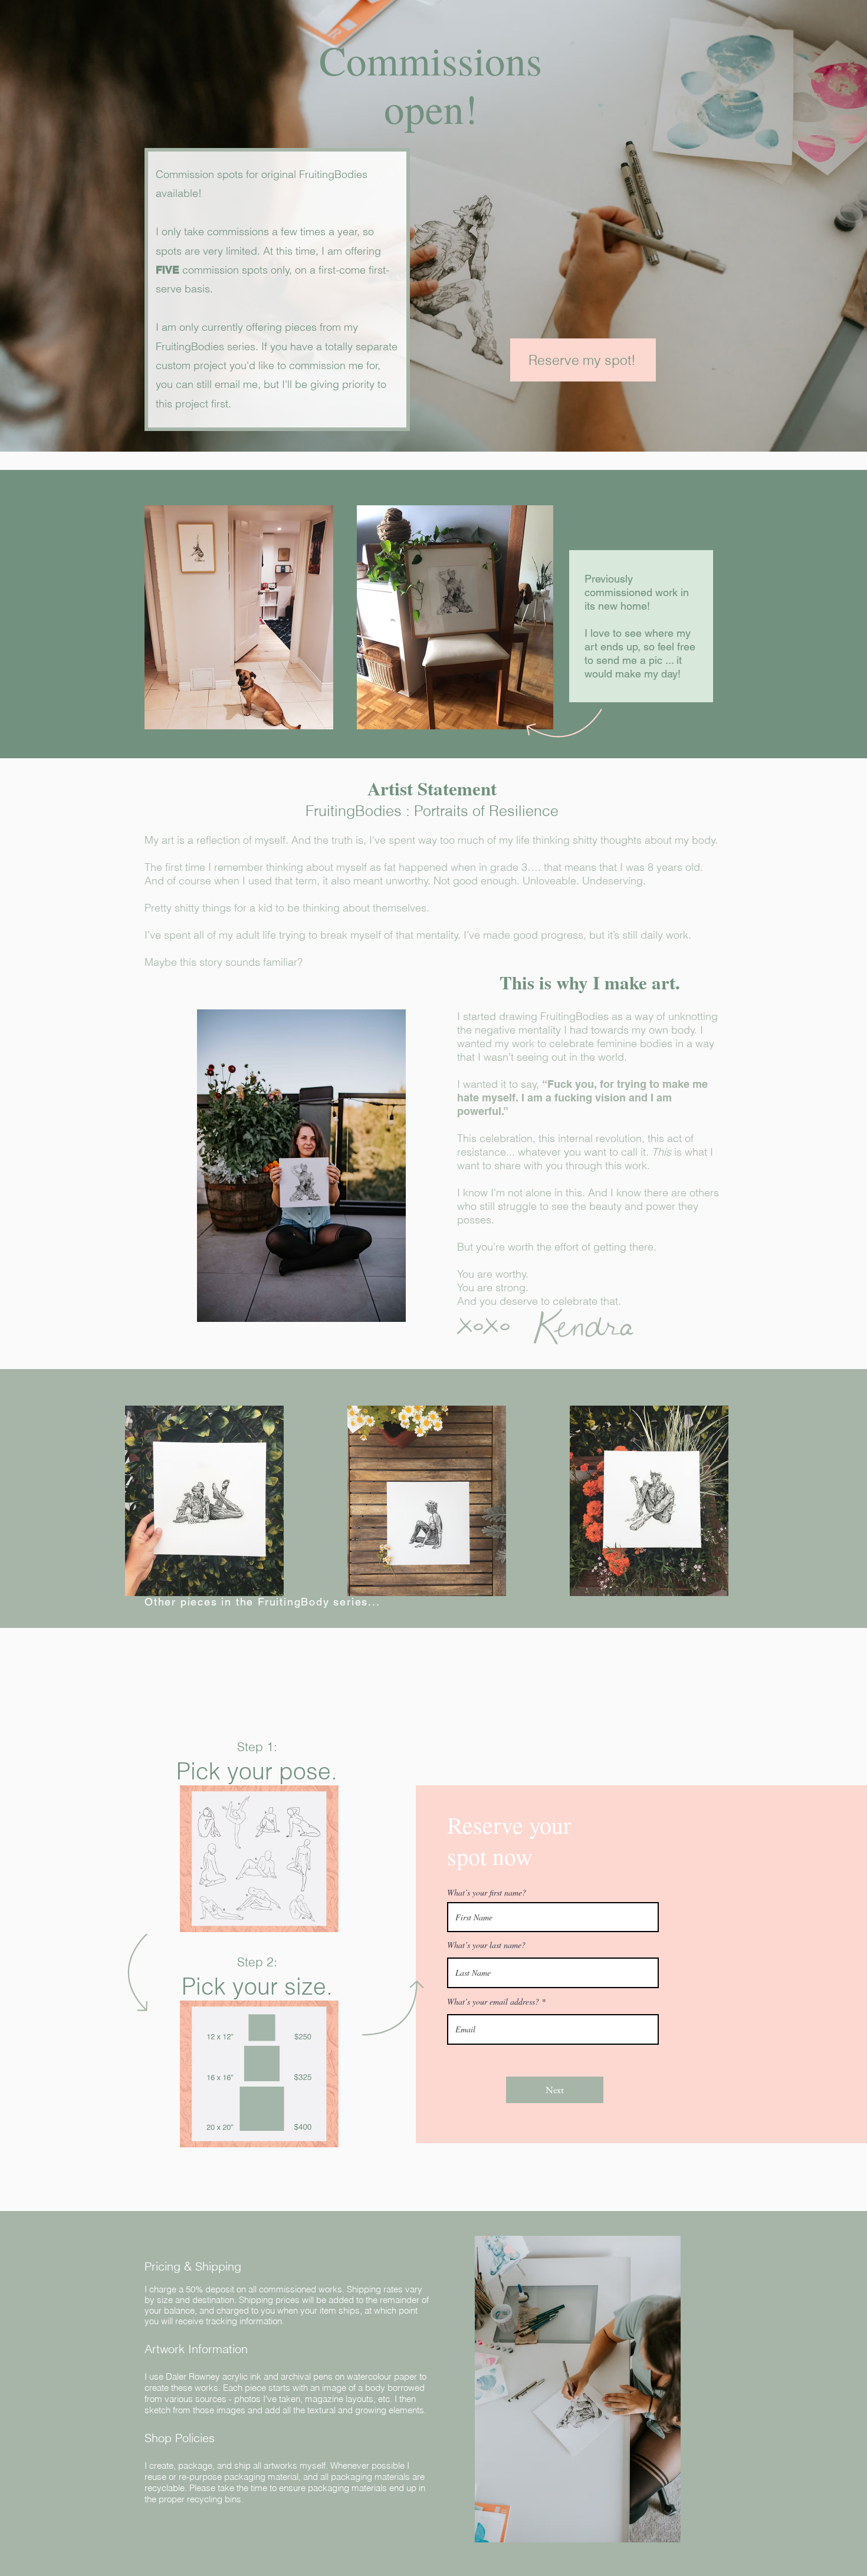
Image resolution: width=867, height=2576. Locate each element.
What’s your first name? (487, 1893)
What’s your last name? (486, 1945)
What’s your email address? (493, 2002)
